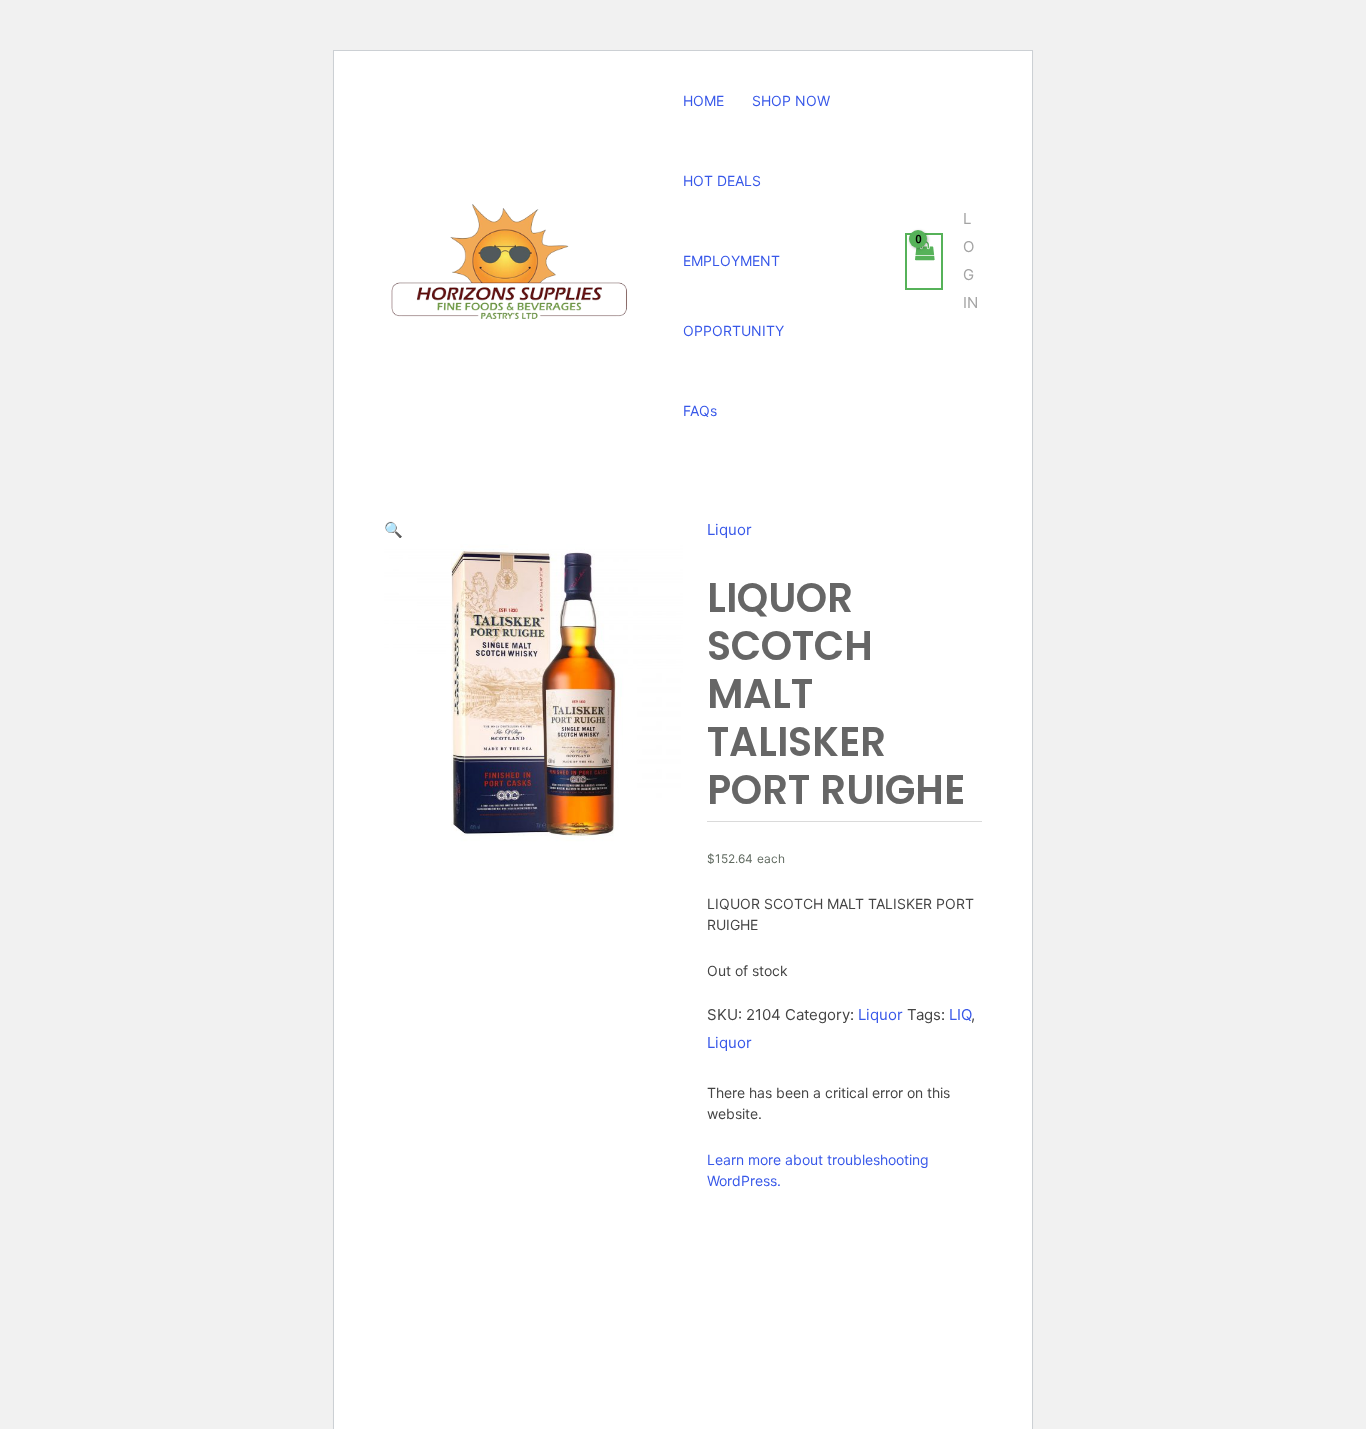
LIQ (960, 1014)
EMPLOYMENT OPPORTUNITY (733, 295)
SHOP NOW (791, 100)
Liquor (729, 529)
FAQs (700, 410)
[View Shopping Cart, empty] (924, 261)
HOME (703, 100)
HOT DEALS (722, 180)
